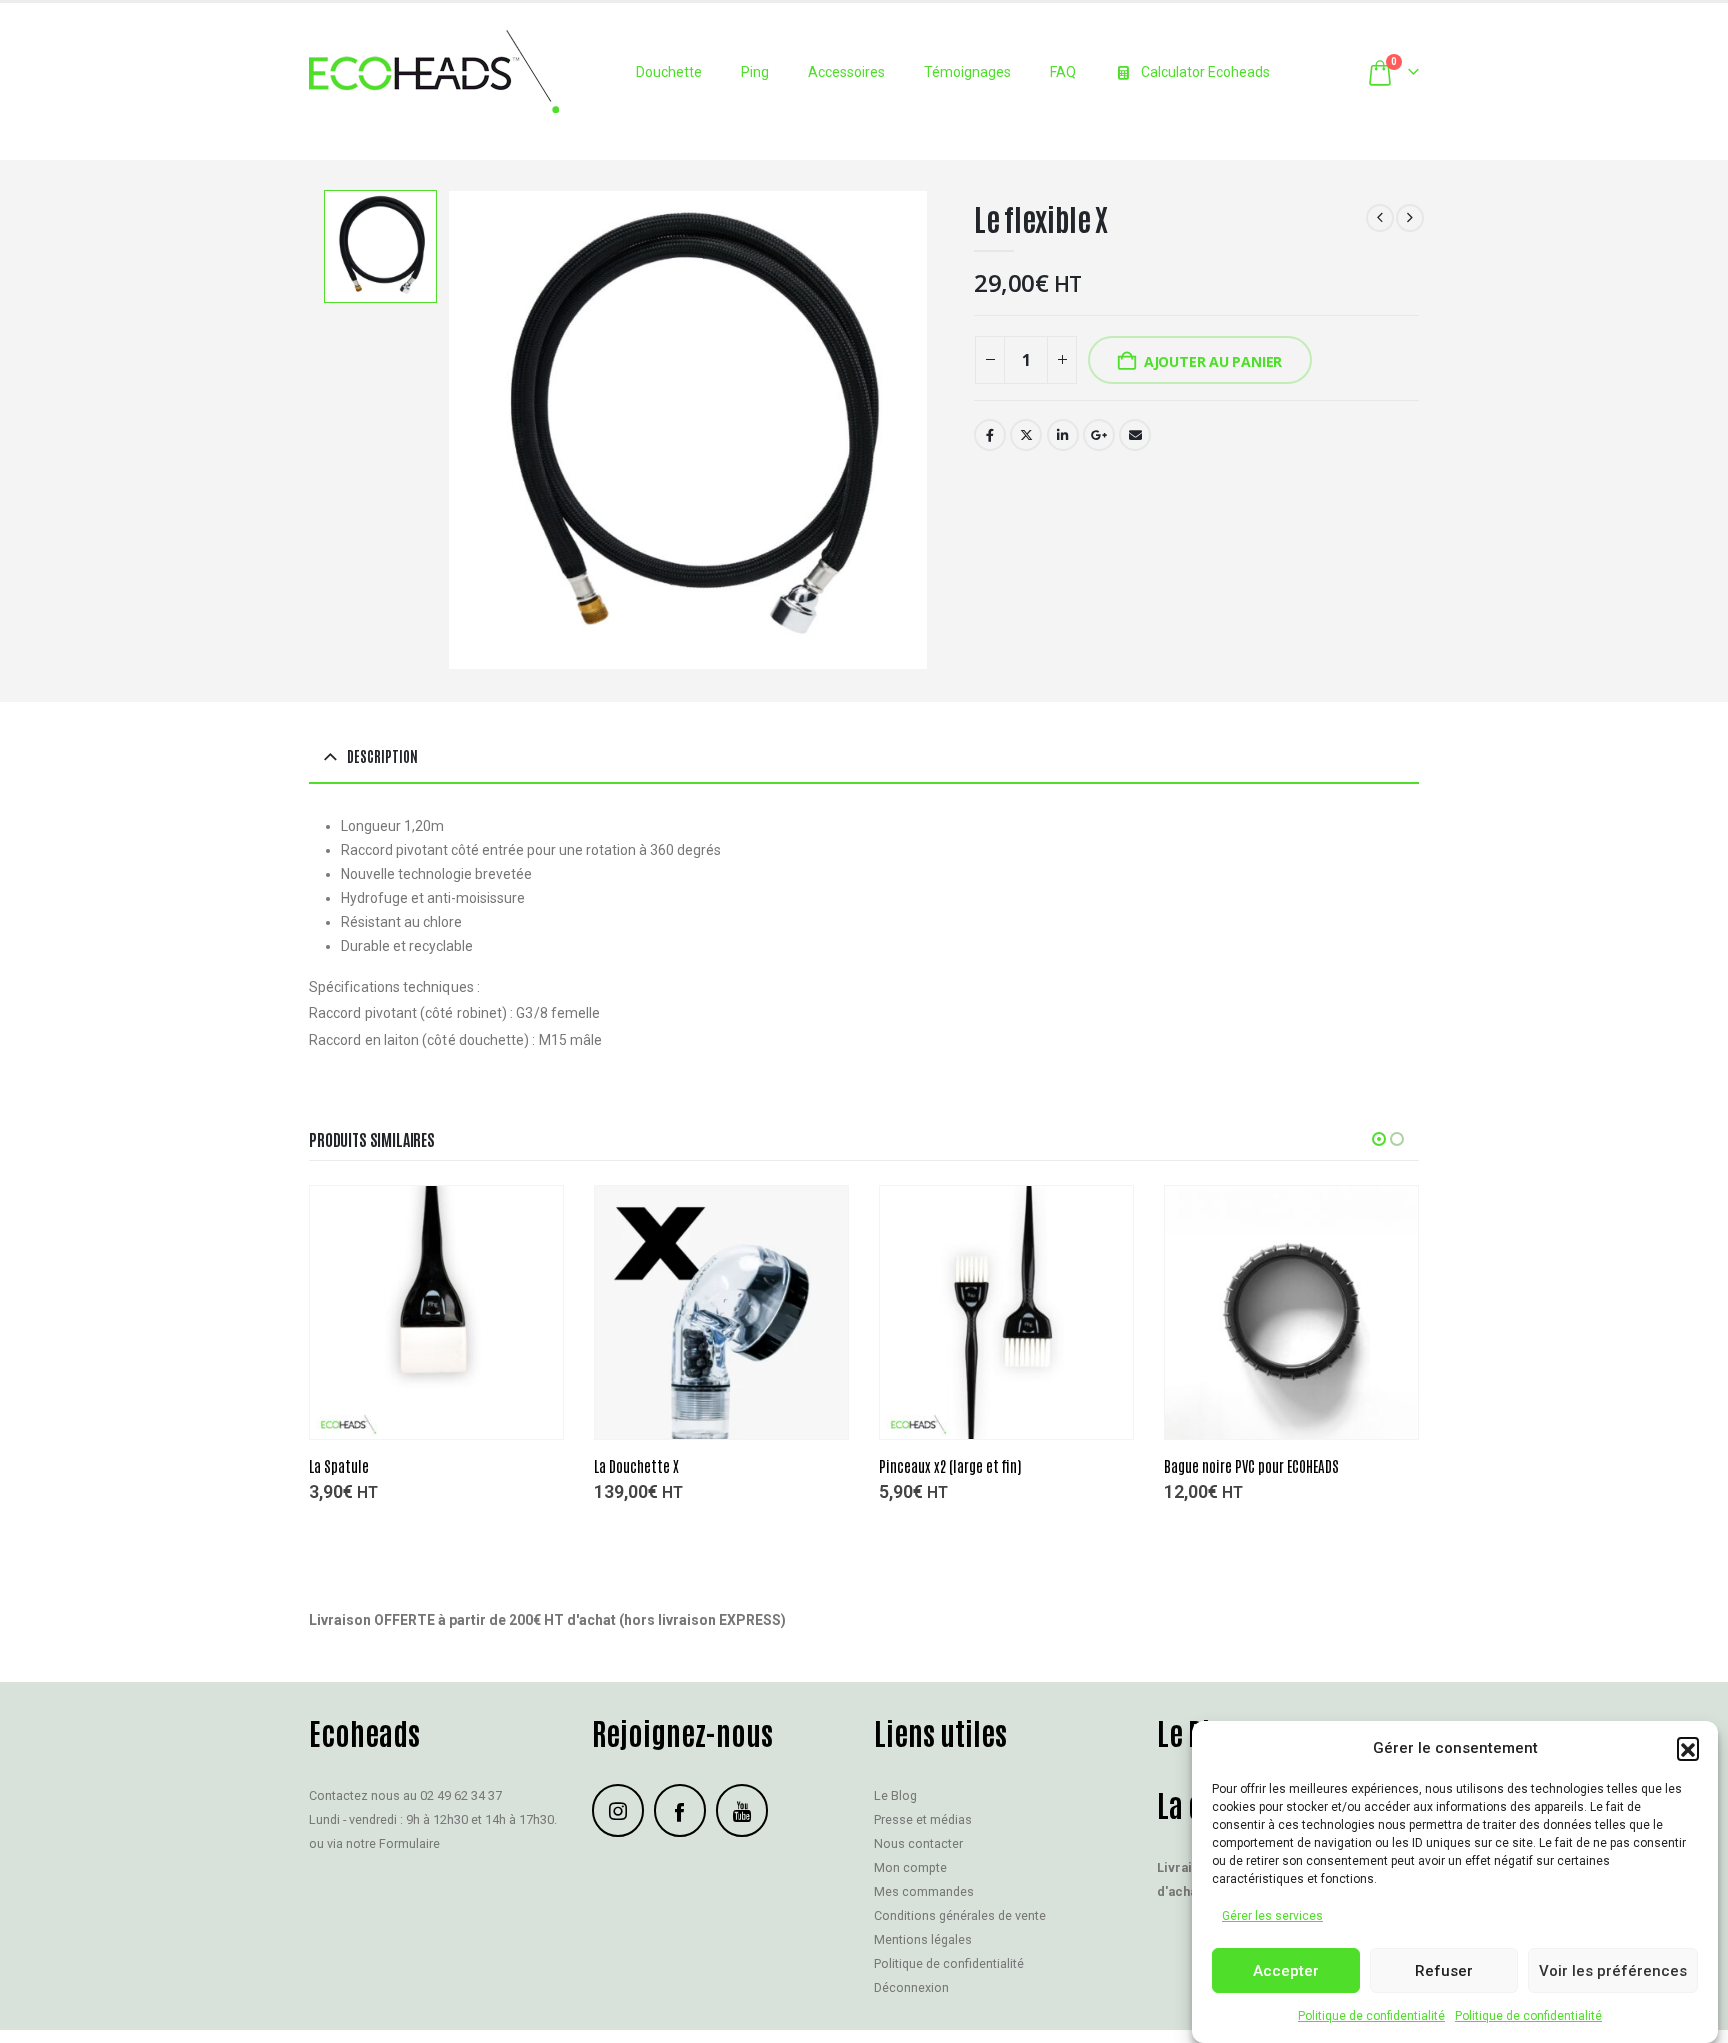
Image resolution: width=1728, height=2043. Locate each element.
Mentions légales (923, 1940)
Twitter (1026, 435)
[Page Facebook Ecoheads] (680, 1811)
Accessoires (846, 72)
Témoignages (967, 72)
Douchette (669, 72)
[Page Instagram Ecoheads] (618, 1811)
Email (1135, 435)
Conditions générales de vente (960, 1916)
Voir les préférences (1613, 1971)
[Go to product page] (436, 1312)
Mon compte (910, 1868)
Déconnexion (911, 1988)
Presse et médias (923, 1820)
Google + (1099, 435)
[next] (1410, 218)
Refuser (1444, 1971)
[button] (1688, 1748)
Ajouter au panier (1213, 361)
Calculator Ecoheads (1205, 72)
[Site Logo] (434, 71)
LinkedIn (1063, 435)
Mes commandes (924, 1892)
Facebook (990, 435)
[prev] (1380, 218)
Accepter (1286, 1971)
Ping (755, 72)
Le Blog (895, 1796)
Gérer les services (1272, 1916)
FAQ (1063, 72)
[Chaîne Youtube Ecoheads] (742, 1811)
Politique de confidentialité (1371, 2016)
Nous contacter (918, 1844)
